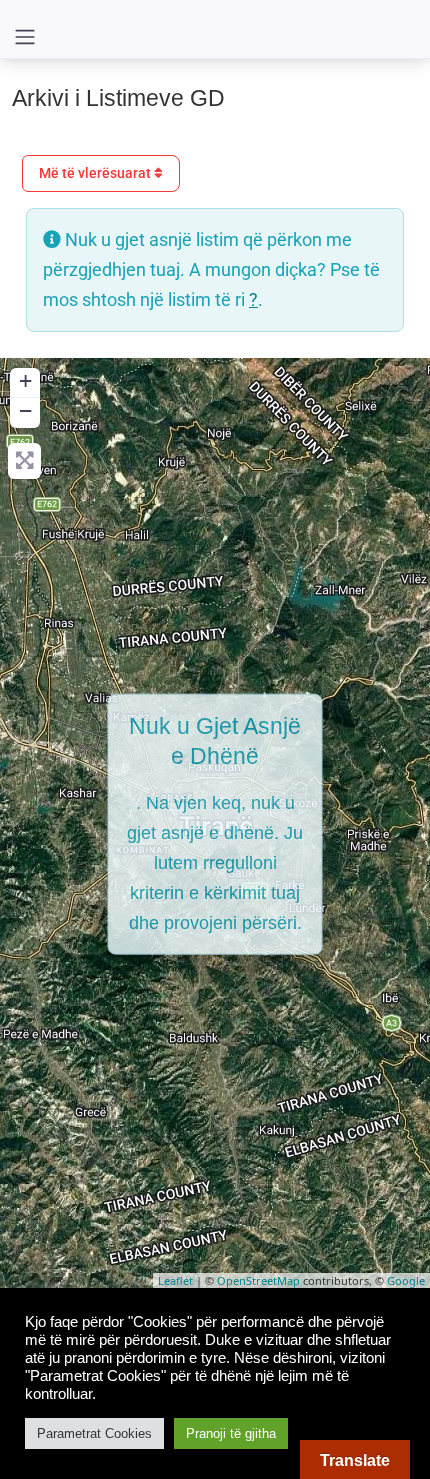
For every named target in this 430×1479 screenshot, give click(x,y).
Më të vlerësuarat (96, 173)
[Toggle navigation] (25, 37)
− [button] (25, 410)
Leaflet (175, 1280)
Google (406, 1280)
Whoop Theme (234, 1322)
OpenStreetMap (258, 1280)
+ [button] (25, 380)
